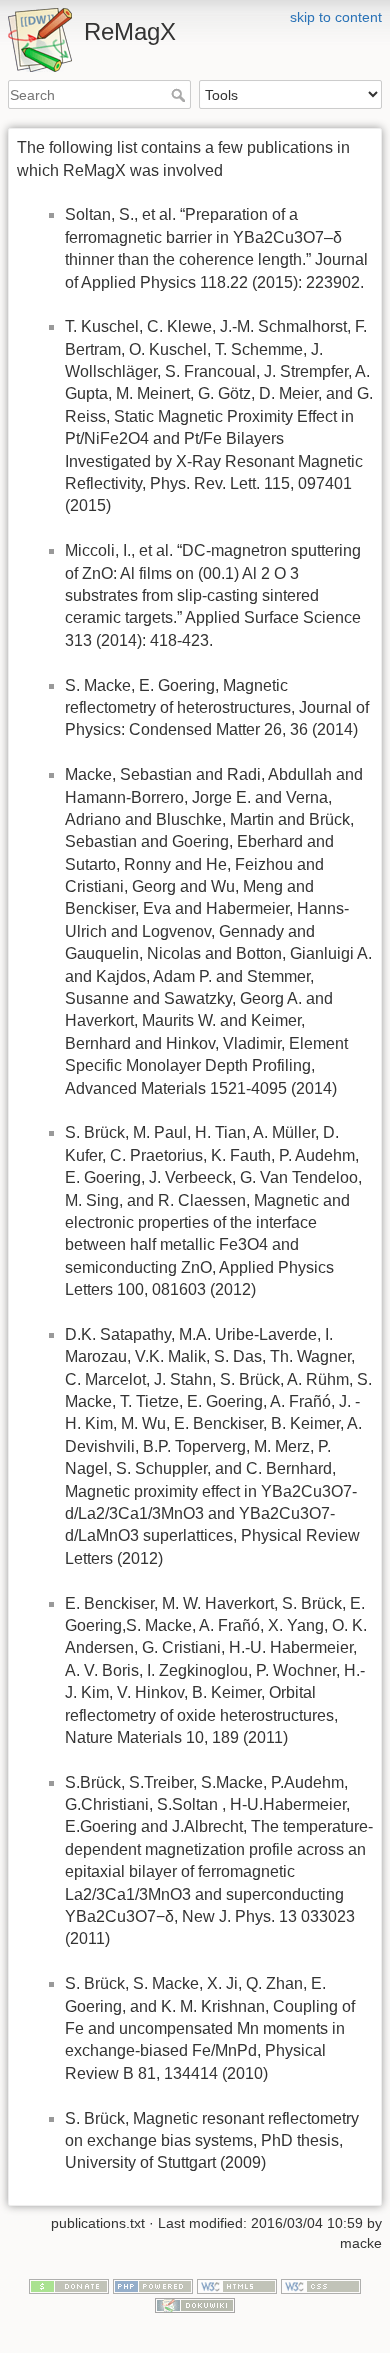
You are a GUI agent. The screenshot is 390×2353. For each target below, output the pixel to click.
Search (180, 95)
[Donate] (69, 2285)
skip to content (336, 17)
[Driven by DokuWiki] (195, 2304)
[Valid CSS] (321, 2285)
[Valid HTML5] (237, 2285)
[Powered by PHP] (153, 2285)
